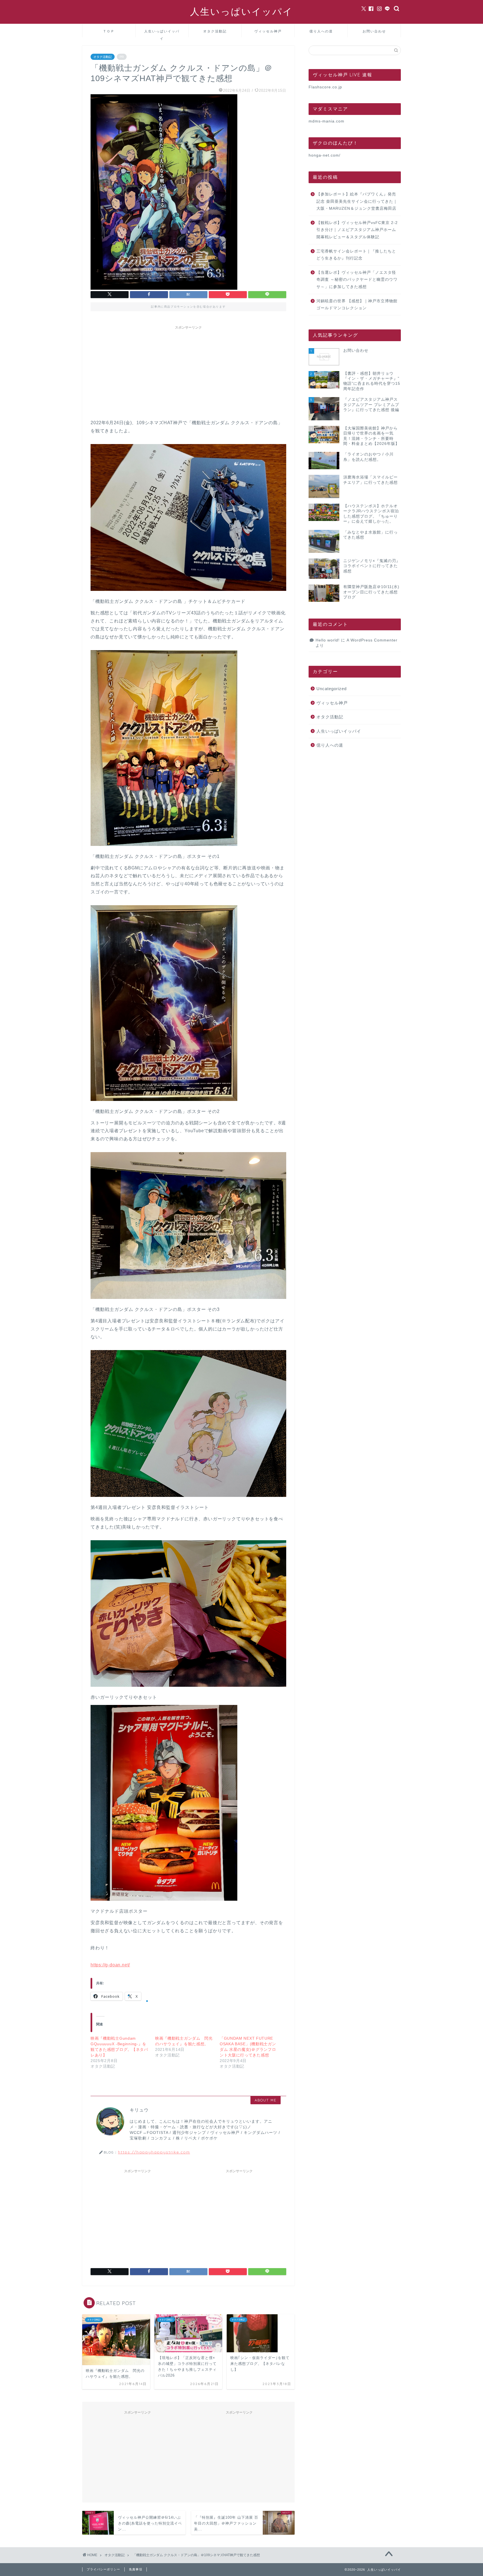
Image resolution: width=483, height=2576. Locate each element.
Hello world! (328, 640)
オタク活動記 (215, 31)
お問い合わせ (374, 31)
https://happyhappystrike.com (154, 2152)
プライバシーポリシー (103, 2569)
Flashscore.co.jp (325, 87)
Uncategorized (332, 689)
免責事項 (136, 2569)
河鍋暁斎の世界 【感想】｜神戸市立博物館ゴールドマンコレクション (357, 305)
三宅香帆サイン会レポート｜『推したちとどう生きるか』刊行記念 (356, 255)
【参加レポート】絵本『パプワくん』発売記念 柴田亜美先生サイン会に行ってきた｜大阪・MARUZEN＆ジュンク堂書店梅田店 (357, 201)
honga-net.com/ (325, 155)
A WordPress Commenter (372, 640)
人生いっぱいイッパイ (241, 11)
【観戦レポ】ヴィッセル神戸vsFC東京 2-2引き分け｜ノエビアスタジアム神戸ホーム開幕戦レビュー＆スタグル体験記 (357, 230)
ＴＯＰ (109, 31)
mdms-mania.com (326, 121)
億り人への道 (321, 31)
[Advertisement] (188, 371)
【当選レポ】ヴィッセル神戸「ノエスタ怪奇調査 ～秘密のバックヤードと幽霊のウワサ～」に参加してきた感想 (357, 280)
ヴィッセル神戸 (268, 31)
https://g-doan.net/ (110, 1965)
